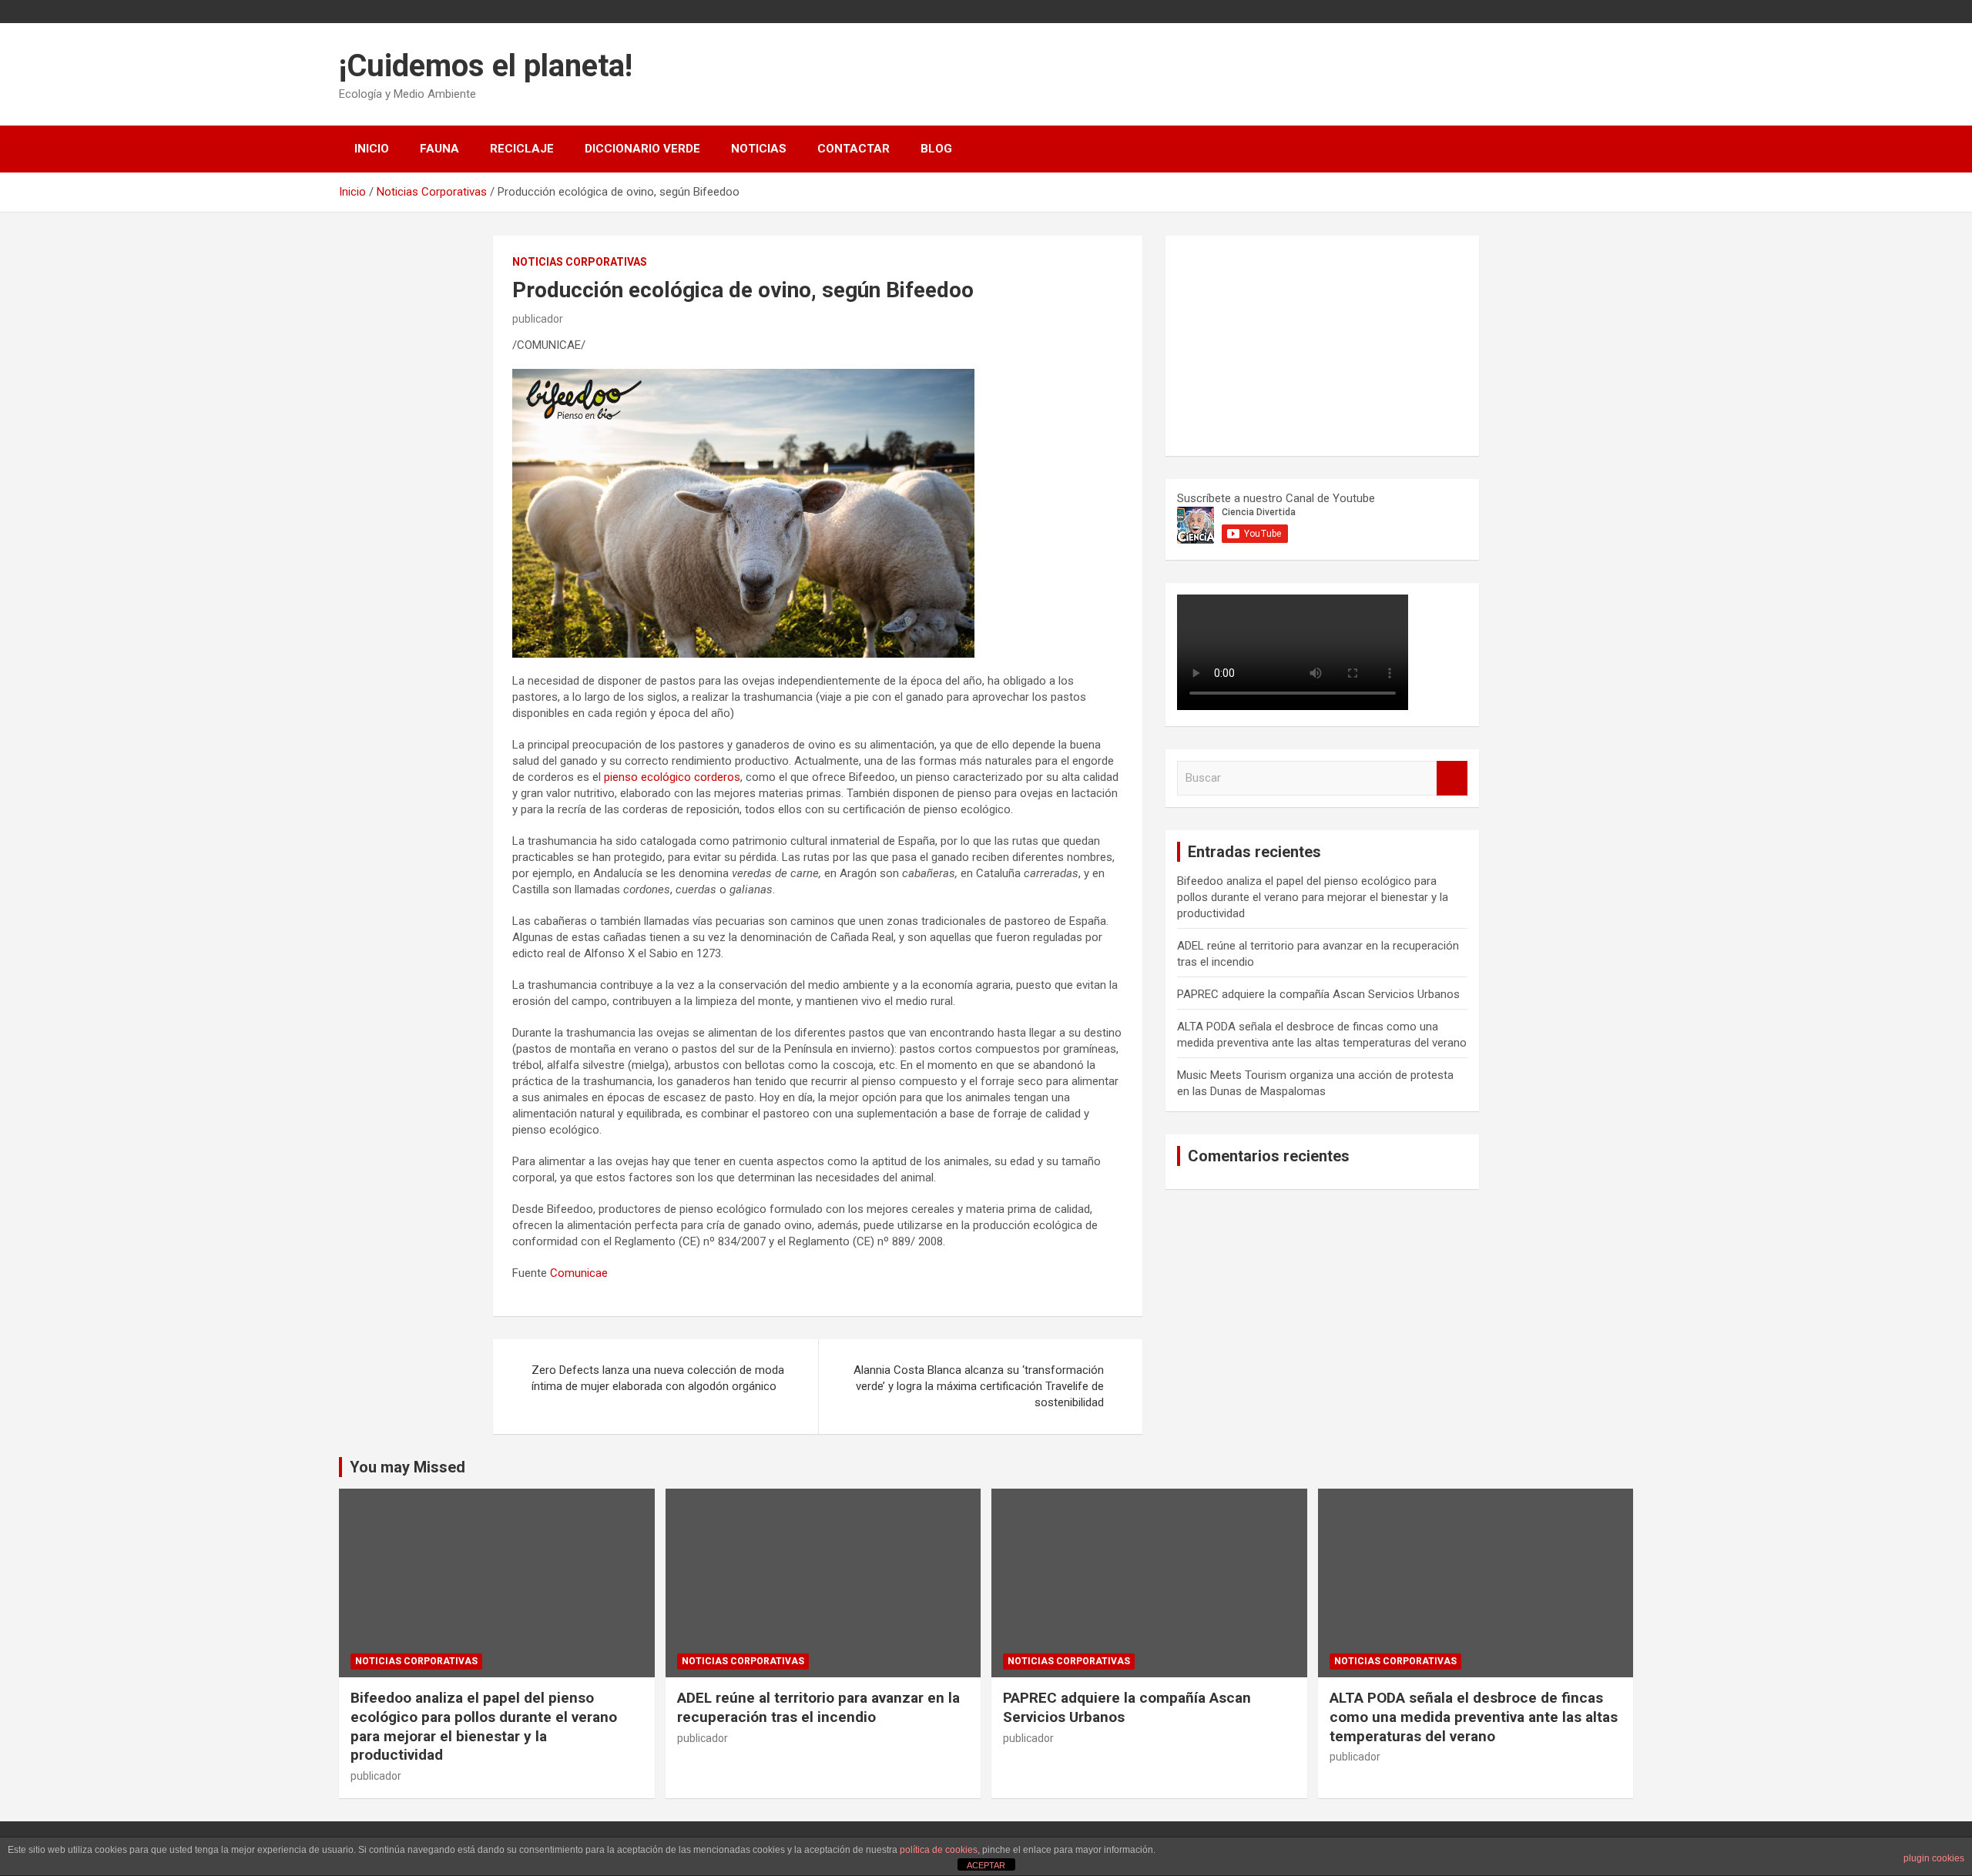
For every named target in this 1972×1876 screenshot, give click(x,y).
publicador (538, 319)
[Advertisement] (1293, 343)
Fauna (439, 149)
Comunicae (579, 1273)
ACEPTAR (986, 1865)
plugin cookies (1934, 1858)
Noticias (759, 149)
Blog (936, 149)
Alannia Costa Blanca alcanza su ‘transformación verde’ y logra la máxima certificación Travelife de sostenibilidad (979, 1386)
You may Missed (407, 1467)
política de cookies (939, 1850)
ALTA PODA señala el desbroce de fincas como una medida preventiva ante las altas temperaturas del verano (1474, 1717)
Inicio (372, 149)
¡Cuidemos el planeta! (486, 66)
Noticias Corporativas (580, 262)
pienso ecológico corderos (672, 777)
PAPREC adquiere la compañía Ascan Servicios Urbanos (1318, 994)
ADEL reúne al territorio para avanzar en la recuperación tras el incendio (818, 1707)
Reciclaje (522, 149)
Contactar (854, 149)
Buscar (1452, 778)
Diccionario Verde (642, 149)
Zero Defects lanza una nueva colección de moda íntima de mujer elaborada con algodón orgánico (658, 1378)
